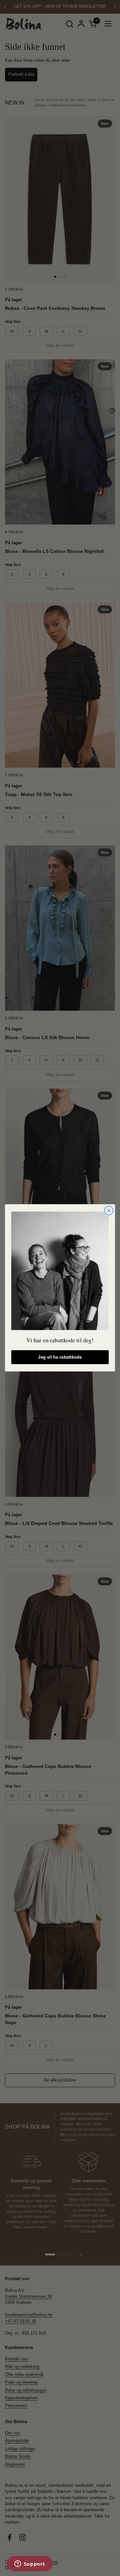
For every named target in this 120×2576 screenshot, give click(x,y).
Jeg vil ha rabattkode (60, 1357)
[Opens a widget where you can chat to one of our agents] (30, 2564)
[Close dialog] (109, 1211)
